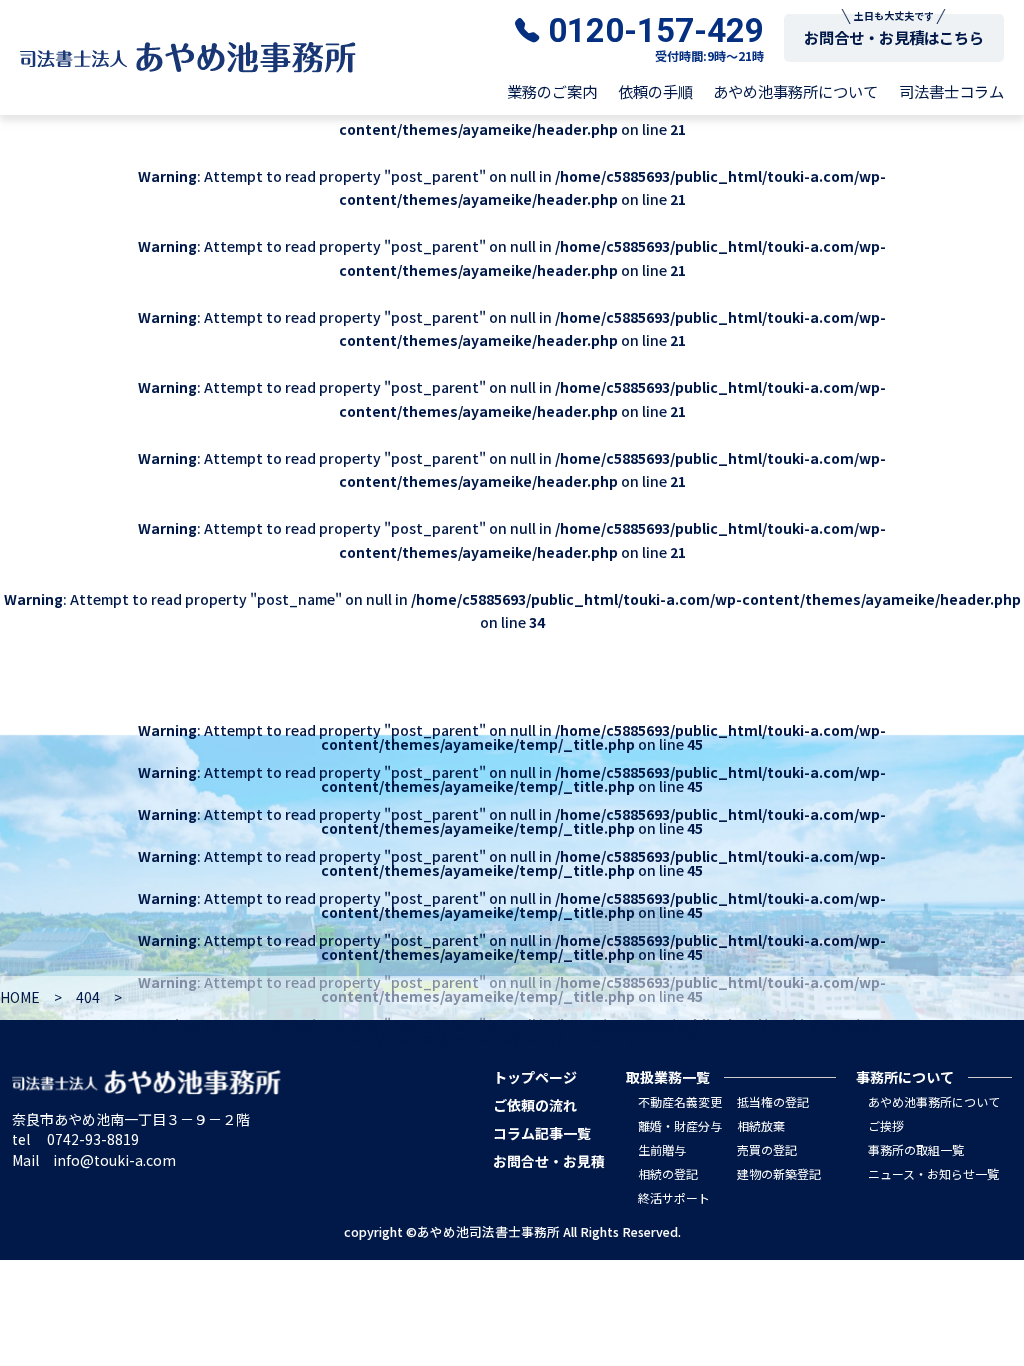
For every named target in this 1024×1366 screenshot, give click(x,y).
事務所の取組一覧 (916, 1149)
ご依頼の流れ (535, 1105)
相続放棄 (761, 1125)
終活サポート (674, 1197)
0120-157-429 (656, 30)
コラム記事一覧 (542, 1133)
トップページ (535, 1077)
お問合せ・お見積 (549, 1161)
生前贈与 (662, 1149)
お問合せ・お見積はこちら (894, 37)
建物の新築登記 (779, 1173)
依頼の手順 (655, 91)
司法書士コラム (951, 91)
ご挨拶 (886, 1125)
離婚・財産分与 (680, 1125)
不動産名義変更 (680, 1101)
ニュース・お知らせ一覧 (933, 1173)
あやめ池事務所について (795, 91)
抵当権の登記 (773, 1101)
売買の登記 (767, 1149)
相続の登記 (668, 1173)
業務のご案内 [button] (552, 91)
